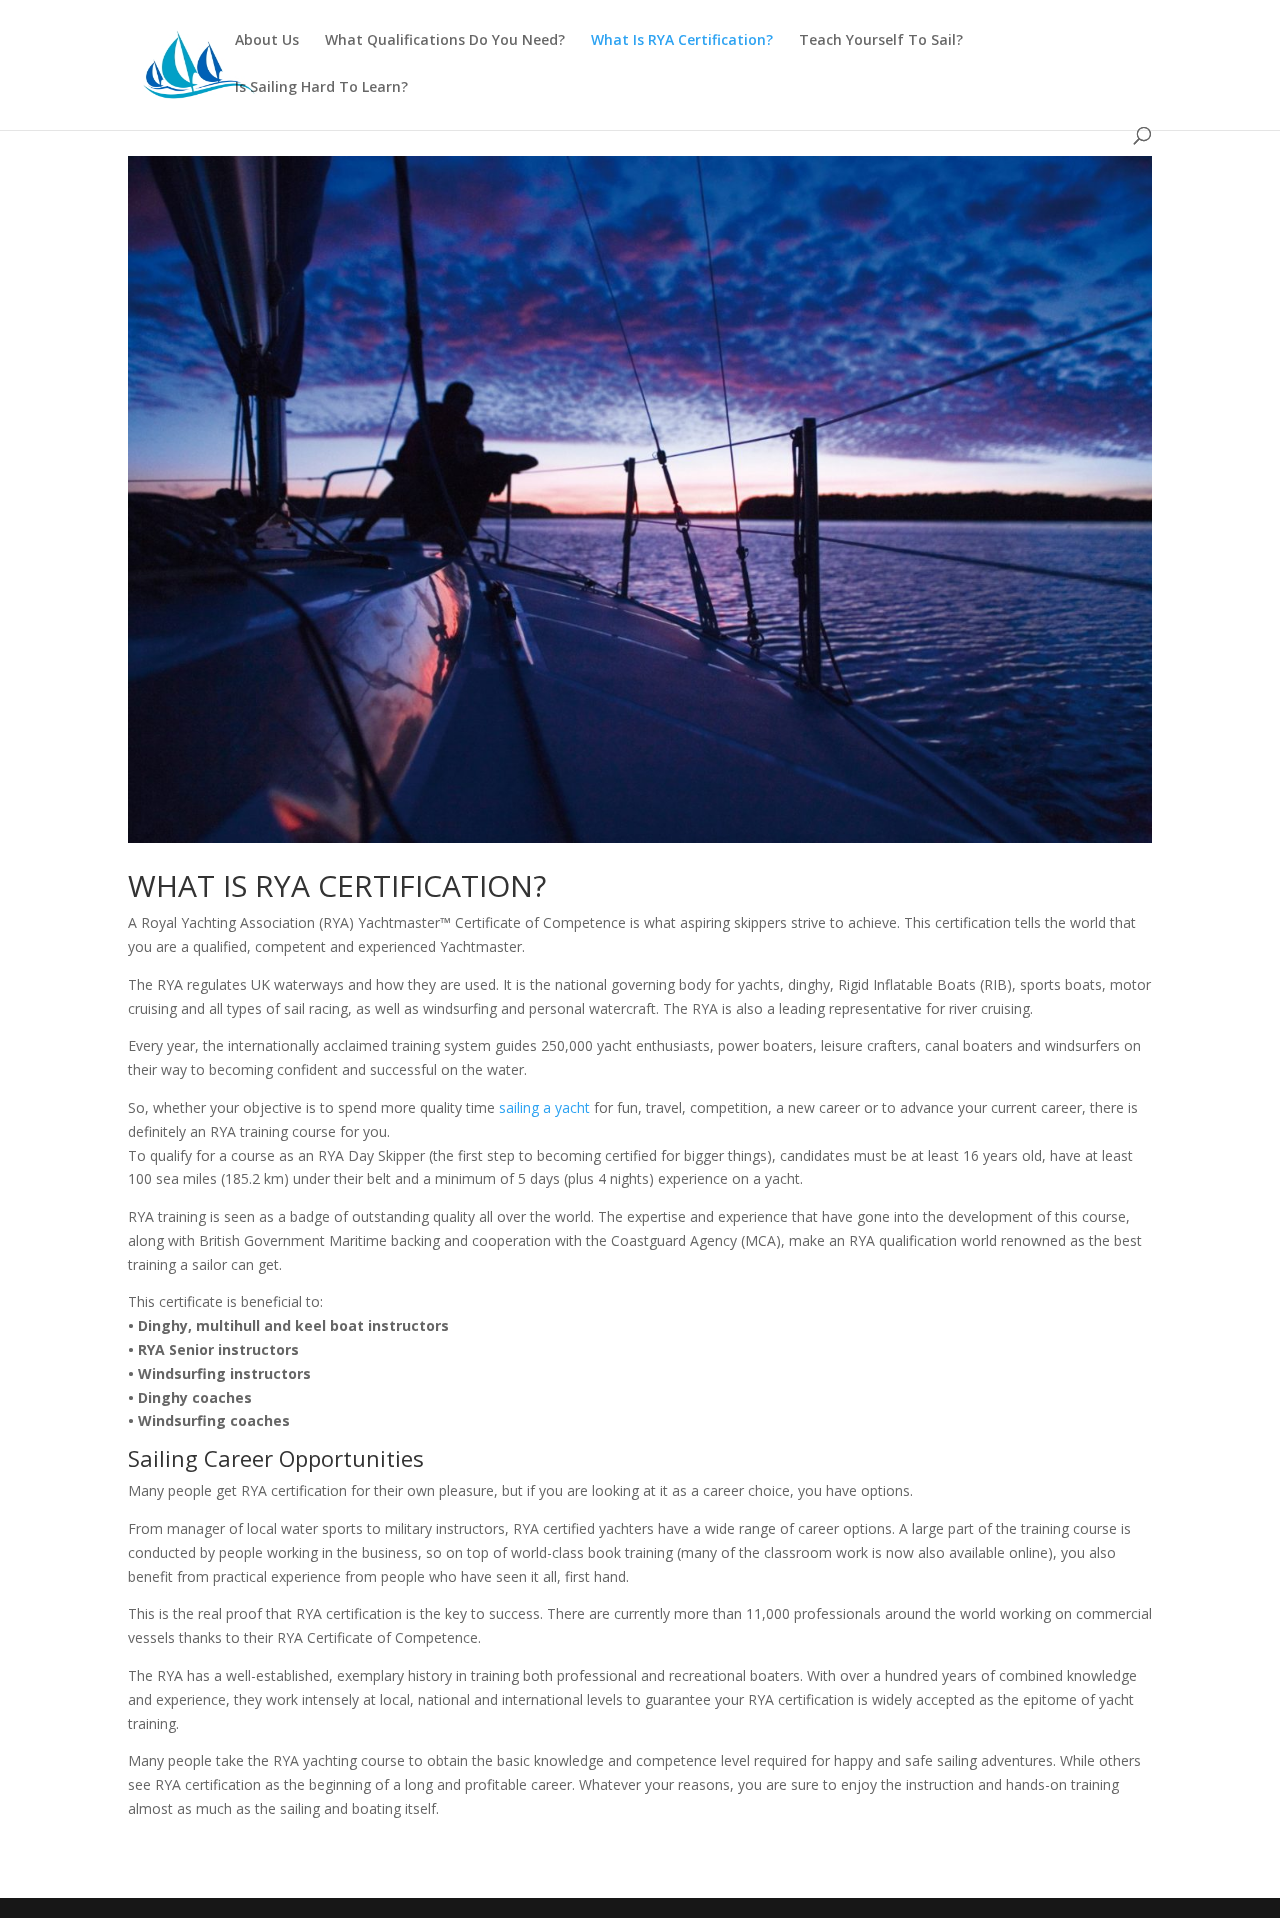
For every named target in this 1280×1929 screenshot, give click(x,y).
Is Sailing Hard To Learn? (321, 88)
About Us (267, 41)
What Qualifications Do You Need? (445, 41)
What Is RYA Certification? (682, 41)
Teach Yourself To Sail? (881, 41)
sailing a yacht (544, 1107)
